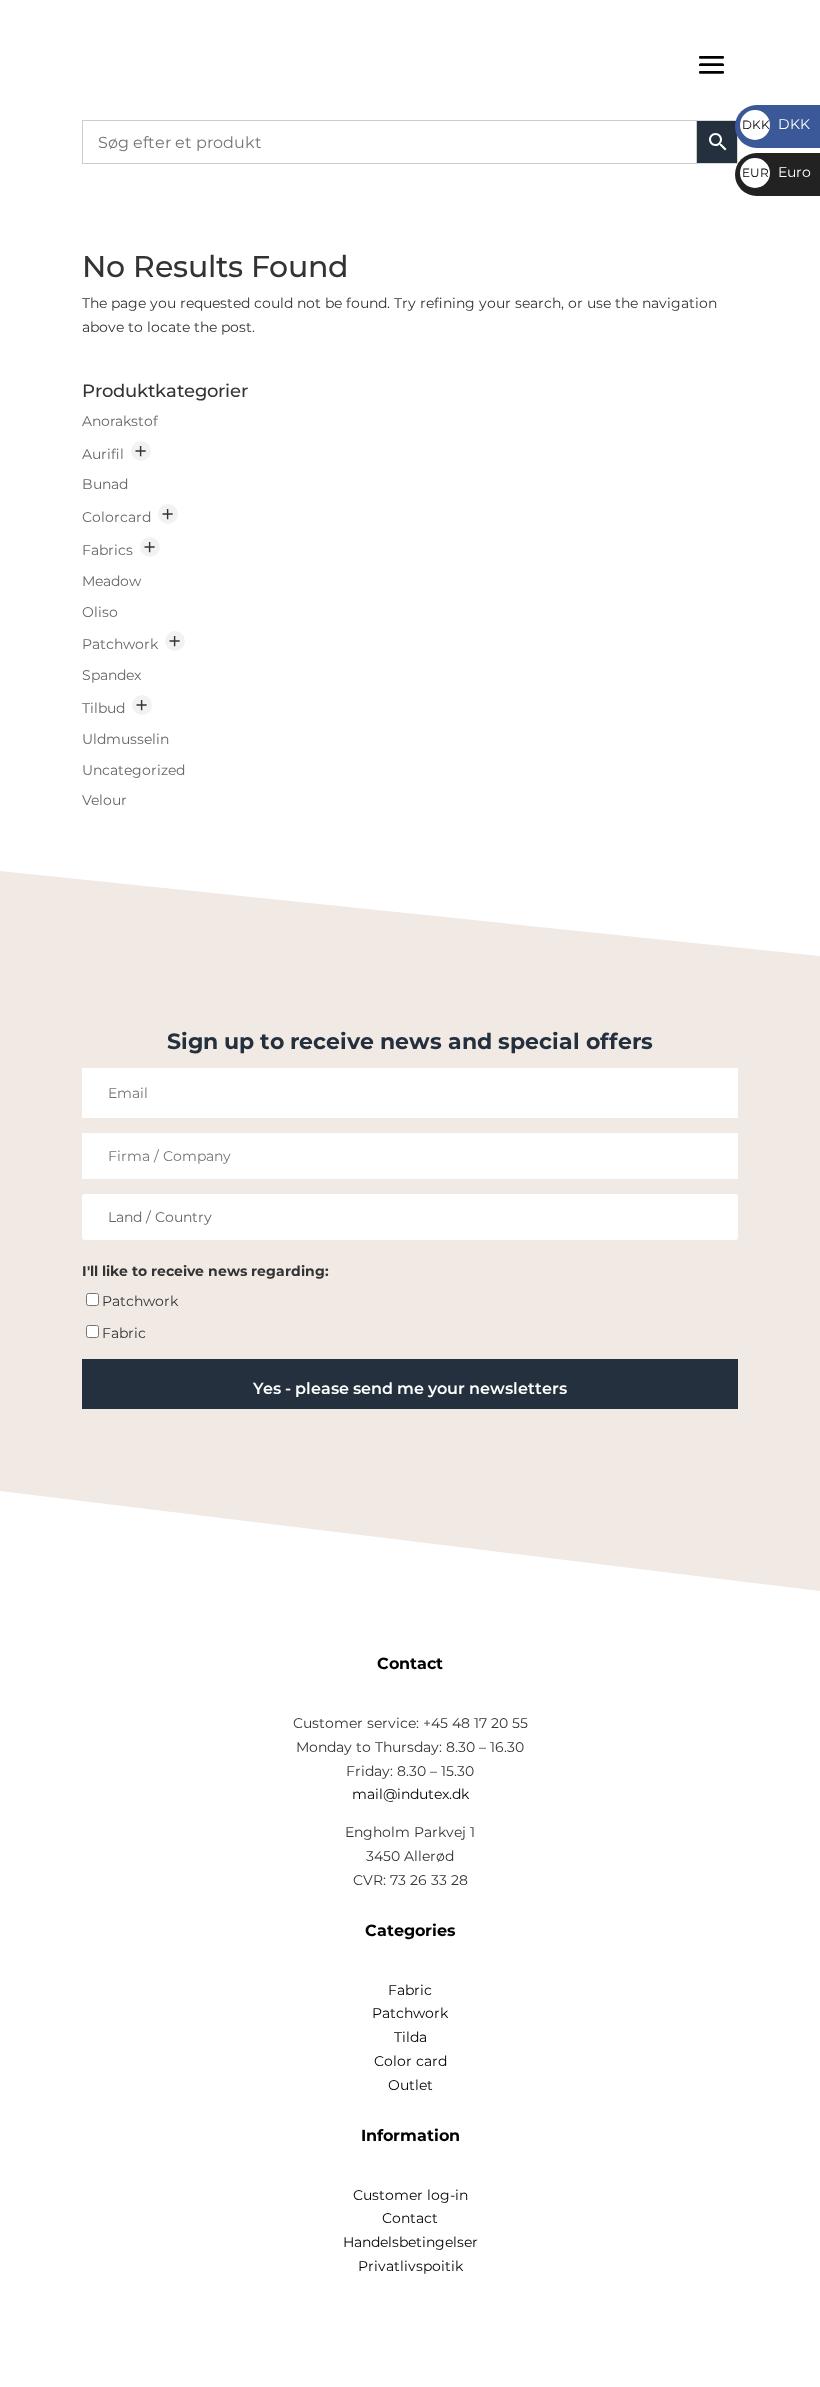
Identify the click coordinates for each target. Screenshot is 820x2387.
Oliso (100, 612)
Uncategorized (133, 770)
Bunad (105, 484)
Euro (776, 172)
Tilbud (103, 708)
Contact (410, 2218)
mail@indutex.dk (410, 1794)
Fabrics (107, 550)
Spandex (111, 675)
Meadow (111, 581)
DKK (776, 124)
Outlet (410, 2085)
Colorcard (116, 517)
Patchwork (120, 644)
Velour (104, 800)
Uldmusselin (125, 739)
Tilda (410, 2037)
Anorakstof (120, 421)
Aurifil (103, 454)
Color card (410, 2061)
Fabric (124, 1333)
